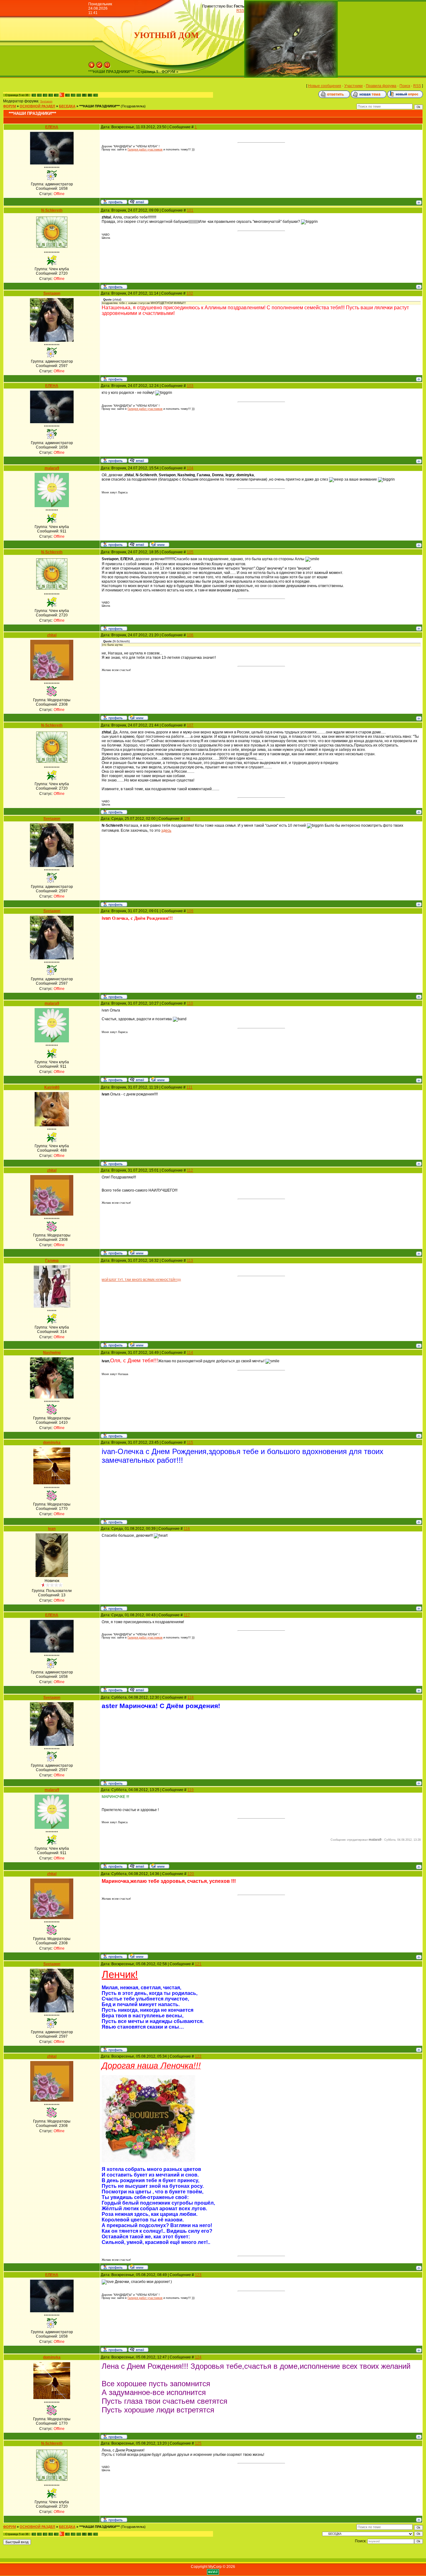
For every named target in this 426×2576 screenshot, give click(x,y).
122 (198, 2056)
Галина (52, 1261)
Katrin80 (52, 1087)
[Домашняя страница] (159, 544)
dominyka (52, 1442)
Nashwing (52, 1353)
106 (190, 635)
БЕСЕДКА (67, 106)
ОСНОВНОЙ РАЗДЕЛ (37, 106)
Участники (353, 86)
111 (189, 1087)
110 (190, 1003)
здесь (166, 830)
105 (190, 552)
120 (191, 1874)
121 (198, 1964)
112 (190, 1170)
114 (190, 1353)
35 (84, 95)
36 (89, 95)
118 (191, 1697)
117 (187, 1615)
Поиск (405, 86)
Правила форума (381, 86)
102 (190, 293)
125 (198, 2443)
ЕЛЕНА (52, 127)
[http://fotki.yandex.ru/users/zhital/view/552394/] (148, 2161)
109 (190, 911)
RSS (240, 11)
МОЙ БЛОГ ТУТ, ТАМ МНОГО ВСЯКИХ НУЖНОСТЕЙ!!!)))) (141, 1280)
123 (198, 2275)
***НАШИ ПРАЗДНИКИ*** (99, 106)
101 (190, 210)
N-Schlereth (52, 210)
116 (187, 1529)
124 (198, 2357)
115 (190, 1442)
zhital (52, 635)
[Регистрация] (99, 67)
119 (191, 1790)
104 (190, 468)
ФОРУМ (10, 106)
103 (190, 386)
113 (190, 1261)
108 (187, 819)
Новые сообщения (325, 86)
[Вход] (107, 67)
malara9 (52, 468)
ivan (52, 1529)
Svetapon (46, 101)
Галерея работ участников (145, 149)
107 (190, 725)
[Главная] (92, 67)
